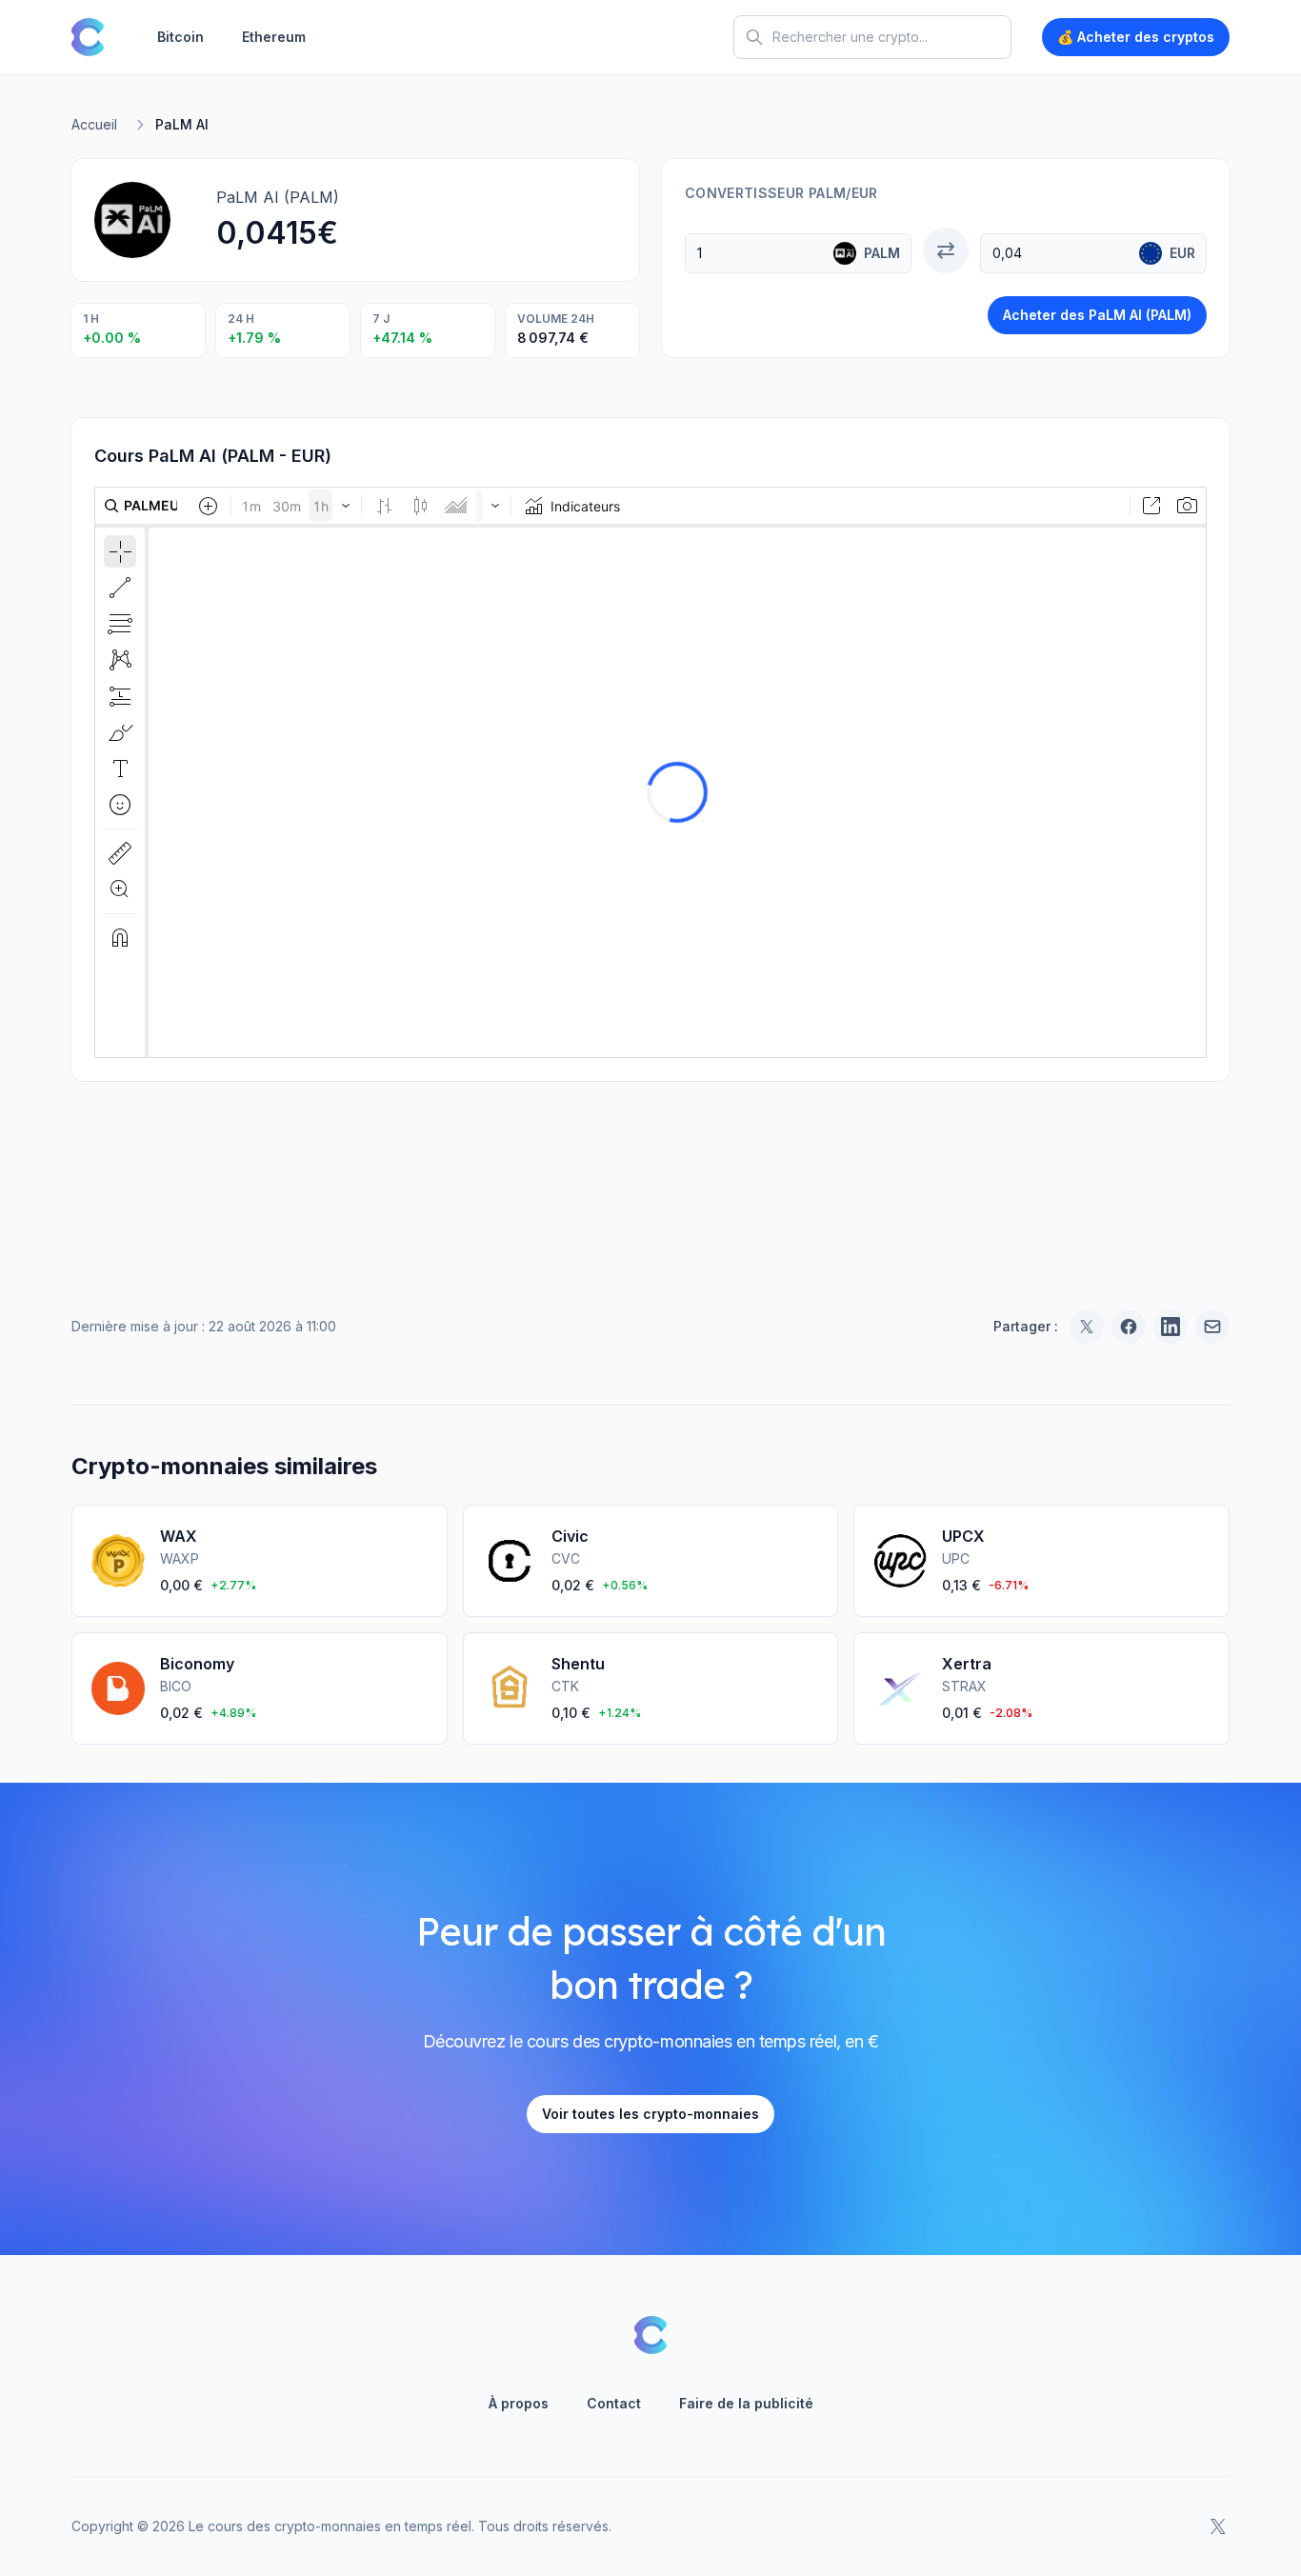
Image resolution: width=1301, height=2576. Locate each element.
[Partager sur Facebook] (1129, 1327)
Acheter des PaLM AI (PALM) (1097, 315)
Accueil (94, 124)
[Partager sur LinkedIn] (1171, 1327)
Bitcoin (180, 37)
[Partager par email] (1212, 1327)
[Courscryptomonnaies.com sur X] (1218, 2526)
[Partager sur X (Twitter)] (1087, 1327)
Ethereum (274, 37)
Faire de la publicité (746, 2403)
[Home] (88, 37)
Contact (614, 2403)
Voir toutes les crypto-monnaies (650, 2114)
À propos (519, 2403)
